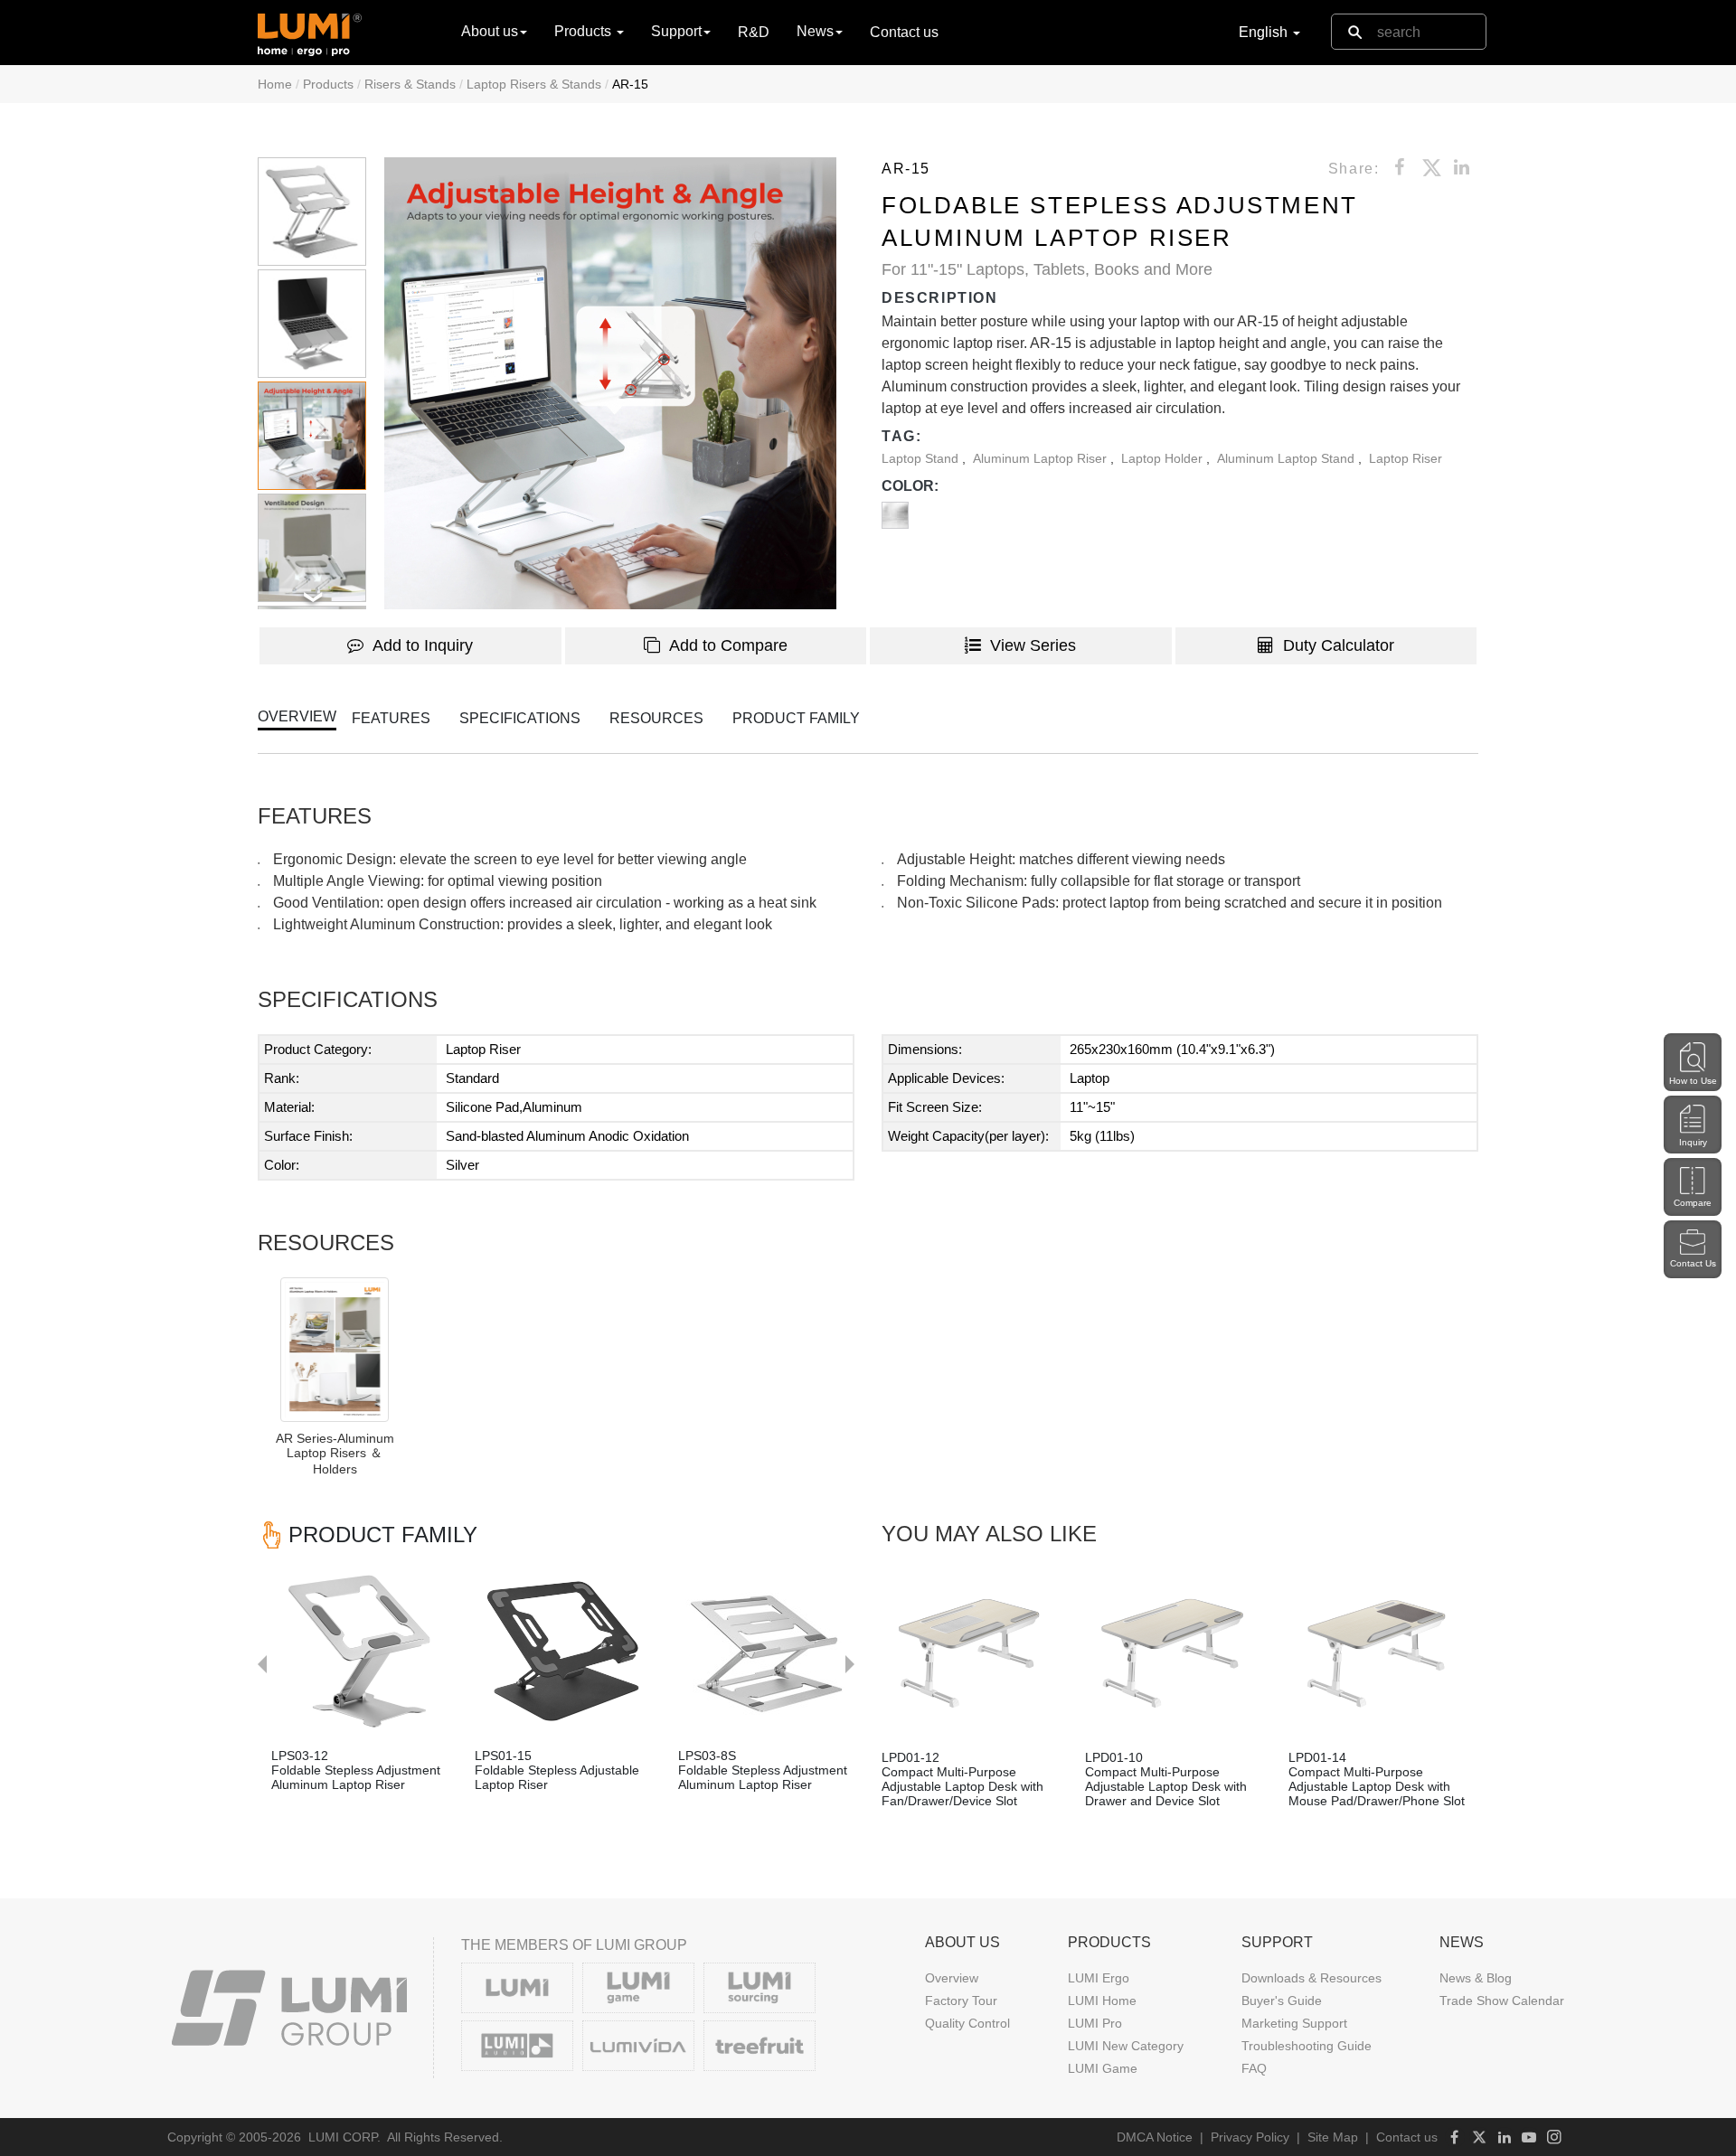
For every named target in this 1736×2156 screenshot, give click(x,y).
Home (275, 84)
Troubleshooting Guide (1307, 2046)
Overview (952, 1978)
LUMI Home (1102, 2001)
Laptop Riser (1406, 458)
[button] (610, 383)
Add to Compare (728, 645)
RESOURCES (656, 718)
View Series (1033, 645)
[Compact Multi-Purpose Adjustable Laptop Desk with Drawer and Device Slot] (1173, 1653)
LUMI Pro (1095, 2023)
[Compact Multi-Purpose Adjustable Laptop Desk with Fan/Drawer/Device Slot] (970, 1653)
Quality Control (967, 2023)
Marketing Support (1294, 2023)
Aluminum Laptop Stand (1288, 458)
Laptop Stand (922, 458)
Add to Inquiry (423, 645)
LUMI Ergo (1099, 1978)
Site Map (1333, 2137)
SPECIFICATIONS (520, 718)
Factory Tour (961, 2001)
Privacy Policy (1250, 2137)
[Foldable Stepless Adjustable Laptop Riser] (563, 1651)
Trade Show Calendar (1502, 2001)
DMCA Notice (1155, 2137)
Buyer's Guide (1282, 2001)
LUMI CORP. (344, 2137)
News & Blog (1476, 1978)
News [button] (815, 31)
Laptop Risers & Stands (534, 84)
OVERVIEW (297, 716)
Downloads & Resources (1311, 1978)
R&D (754, 32)
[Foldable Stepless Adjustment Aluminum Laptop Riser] (359, 1651)
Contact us (904, 32)
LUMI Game (1103, 2068)
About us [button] (490, 31)
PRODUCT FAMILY (796, 718)
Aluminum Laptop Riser (1042, 458)
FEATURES (391, 718)
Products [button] (585, 31)
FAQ (1254, 2068)
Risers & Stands (410, 84)
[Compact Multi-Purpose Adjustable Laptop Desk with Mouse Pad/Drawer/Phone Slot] (1377, 1653)
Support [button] (676, 31)
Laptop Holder (1164, 458)
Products (328, 84)
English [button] (1265, 32)
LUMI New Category (1126, 2046)
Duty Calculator (1339, 645)
